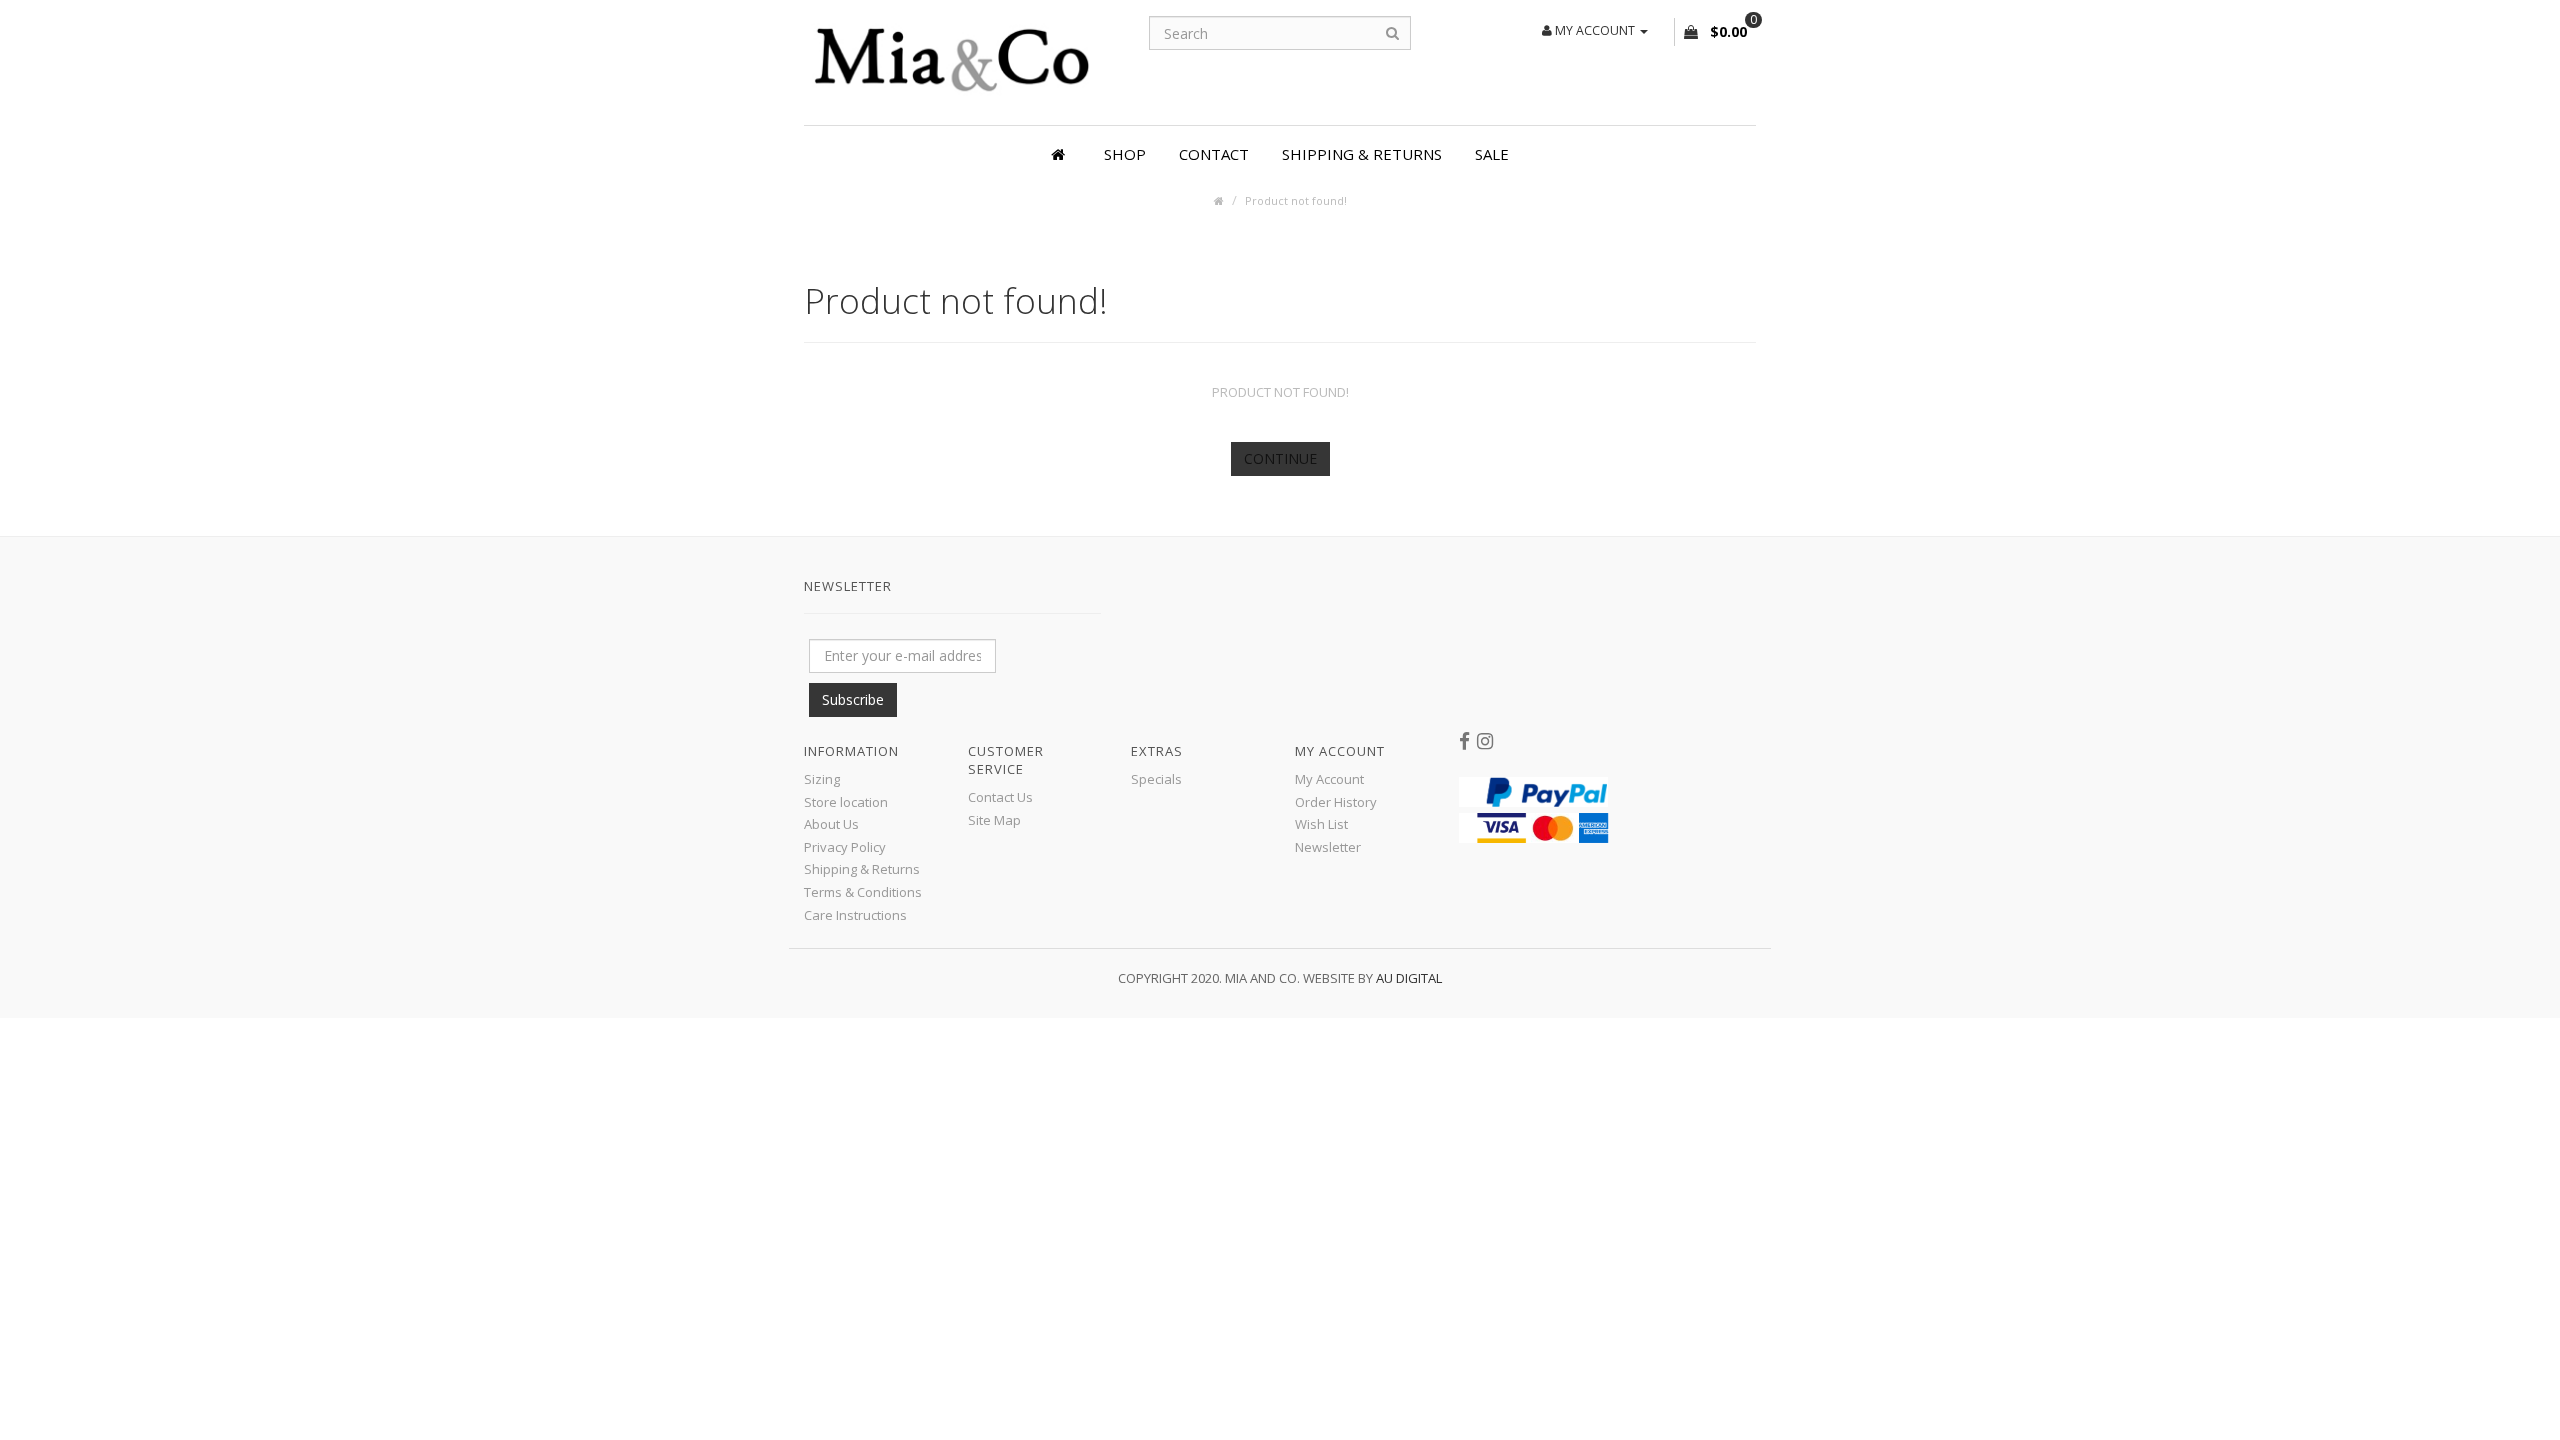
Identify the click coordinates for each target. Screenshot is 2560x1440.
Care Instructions (855, 915)
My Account (1329, 779)
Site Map (994, 820)
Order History (1336, 802)
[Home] (1061, 154)
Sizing (822, 779)
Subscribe (853, 699)
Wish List (1321, 824)
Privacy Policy (845, 847)
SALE (1492, 154)
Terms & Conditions (863, 892)
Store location (846, 802)
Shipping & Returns (1362, 154)
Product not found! (1296, 200)
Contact (1214, 154)
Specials (1156, 779)
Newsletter (1328, 847)
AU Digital (1409, 978)
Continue (1280, 458)
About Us (831, 824)
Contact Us (1000, 797)
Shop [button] (1125, 154)
